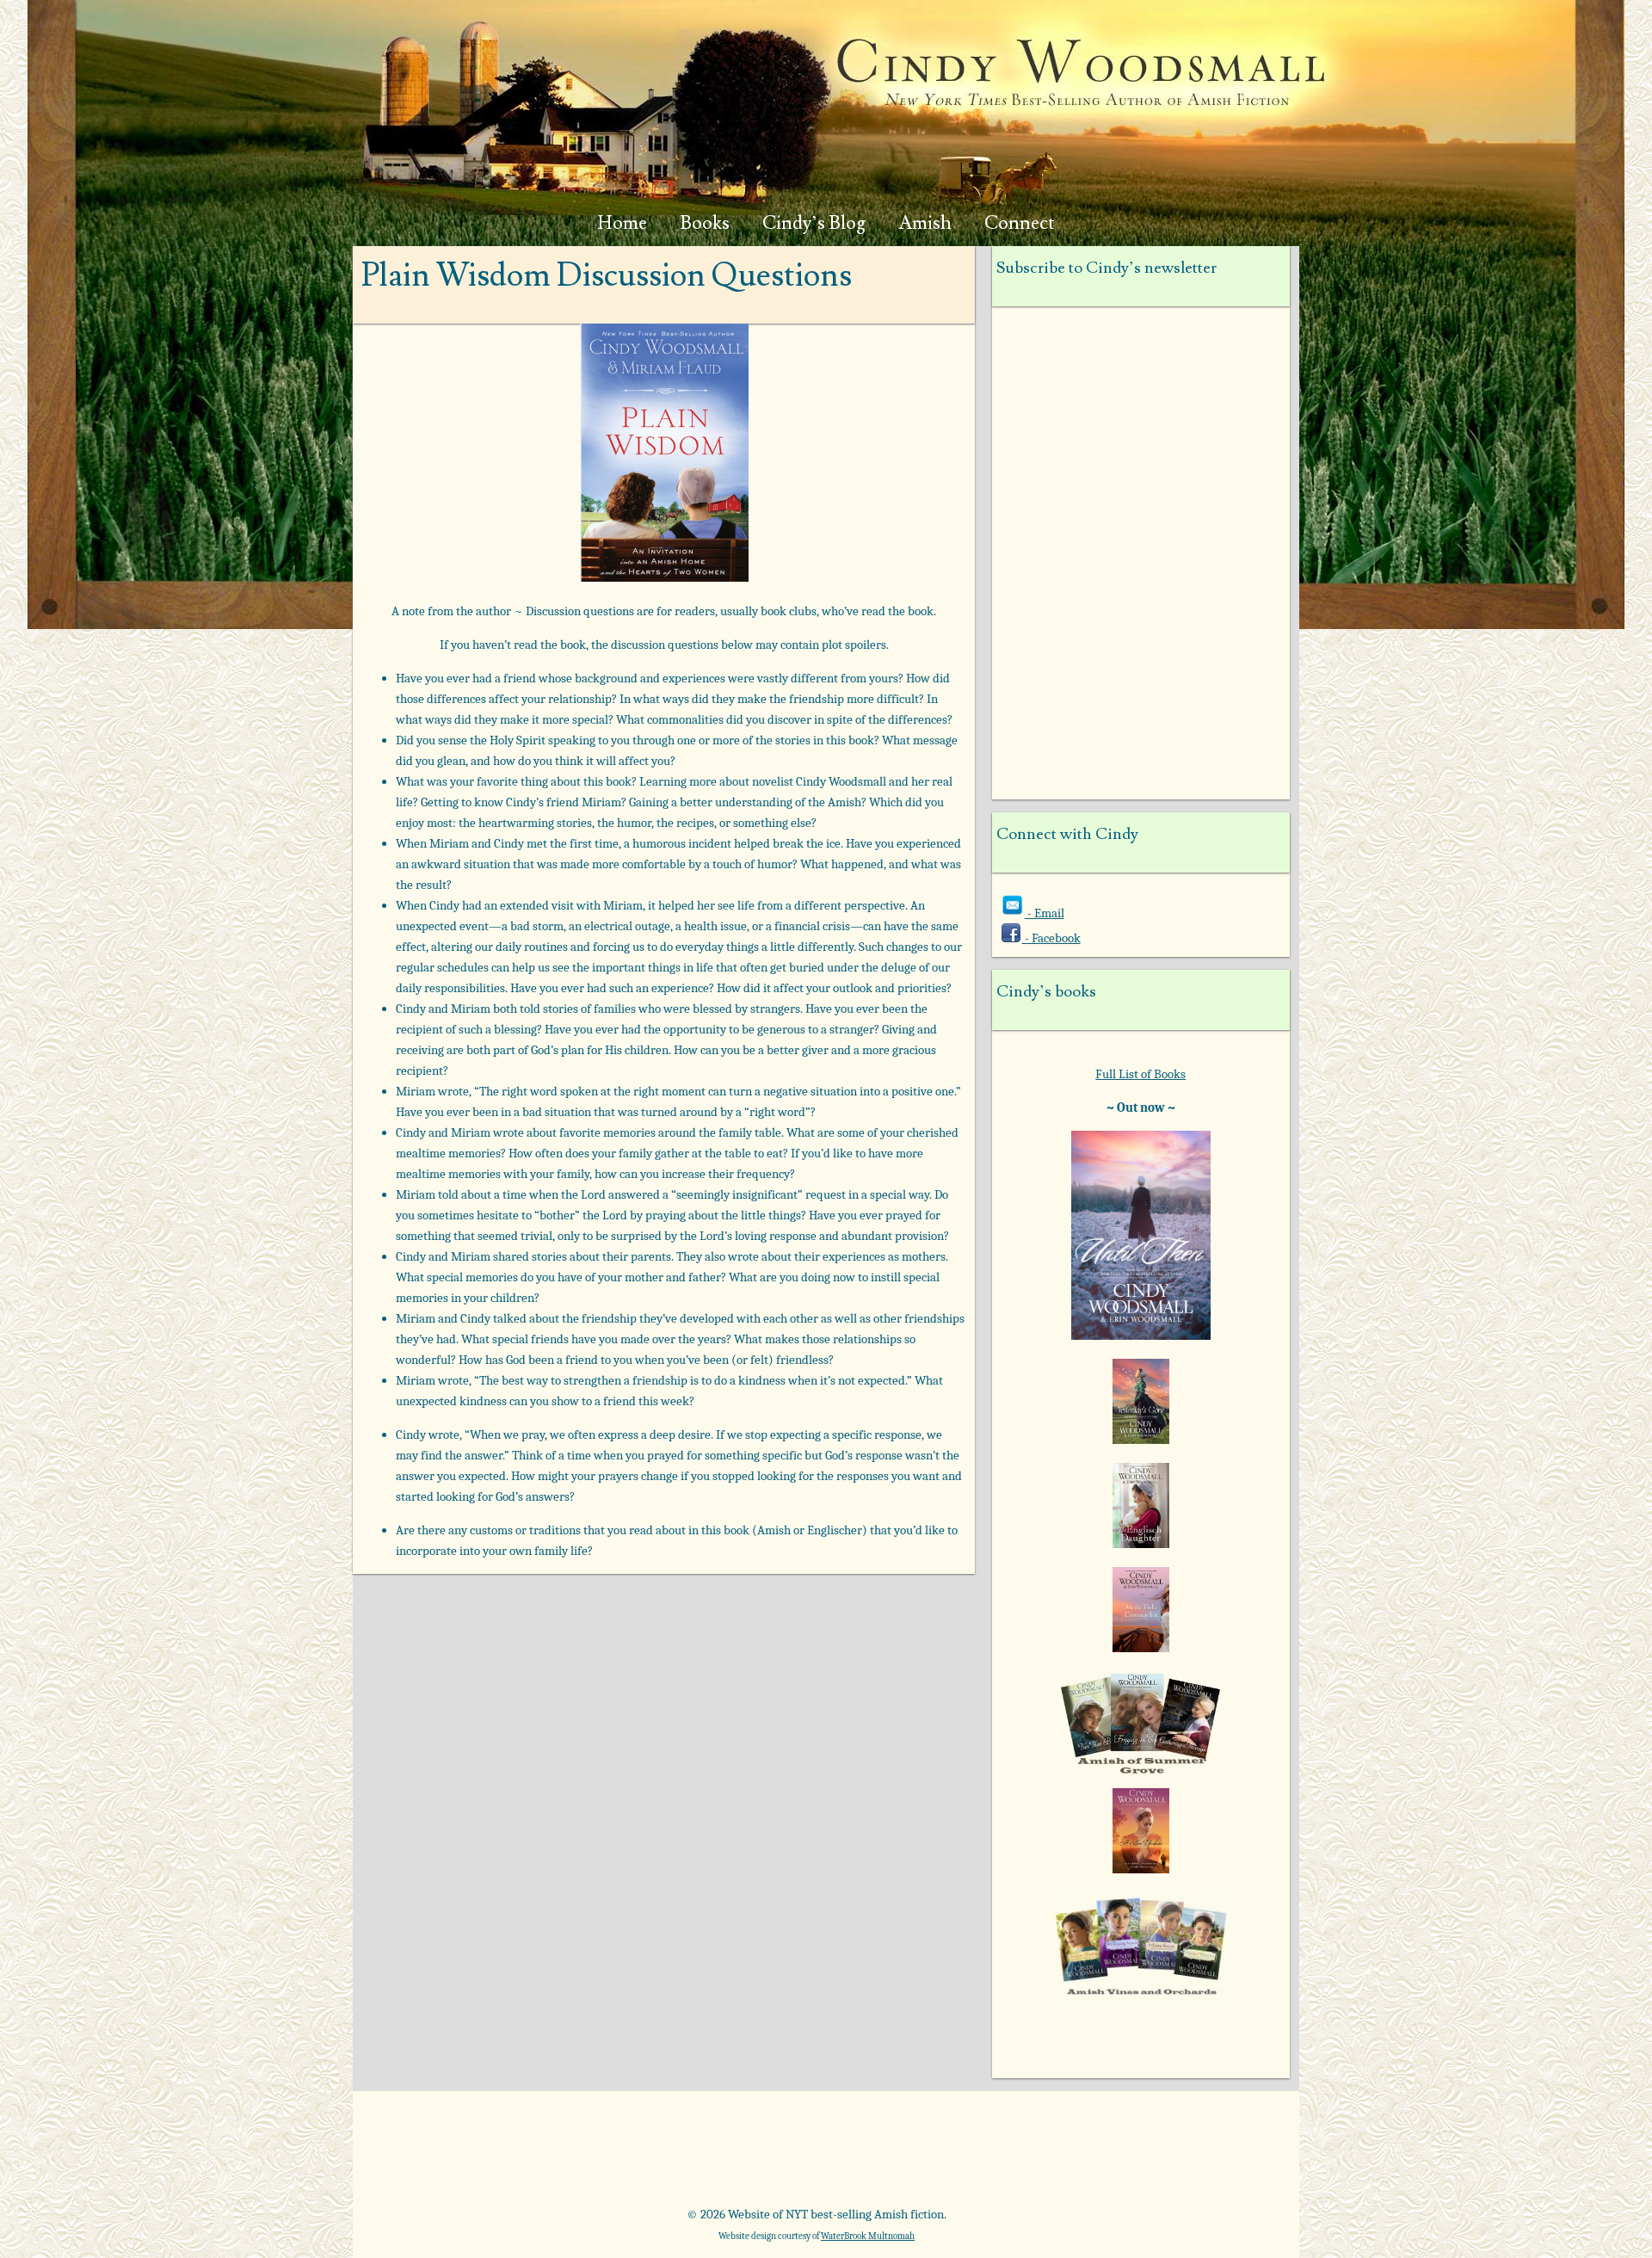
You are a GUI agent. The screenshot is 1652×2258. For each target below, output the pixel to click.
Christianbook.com (890, 2155)
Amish (925, 223)
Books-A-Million (746, 2155)
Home (623, 223)
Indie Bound (1179, 2155)
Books (705, 223)
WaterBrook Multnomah (868, 2236)
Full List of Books (1140, 1074)
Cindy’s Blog (814, 223)
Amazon (456, 2155)
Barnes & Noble (601, 2155)
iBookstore (1035, 2155)
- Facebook (1051, 938)
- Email (1045, 913)
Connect (1020, 223)
